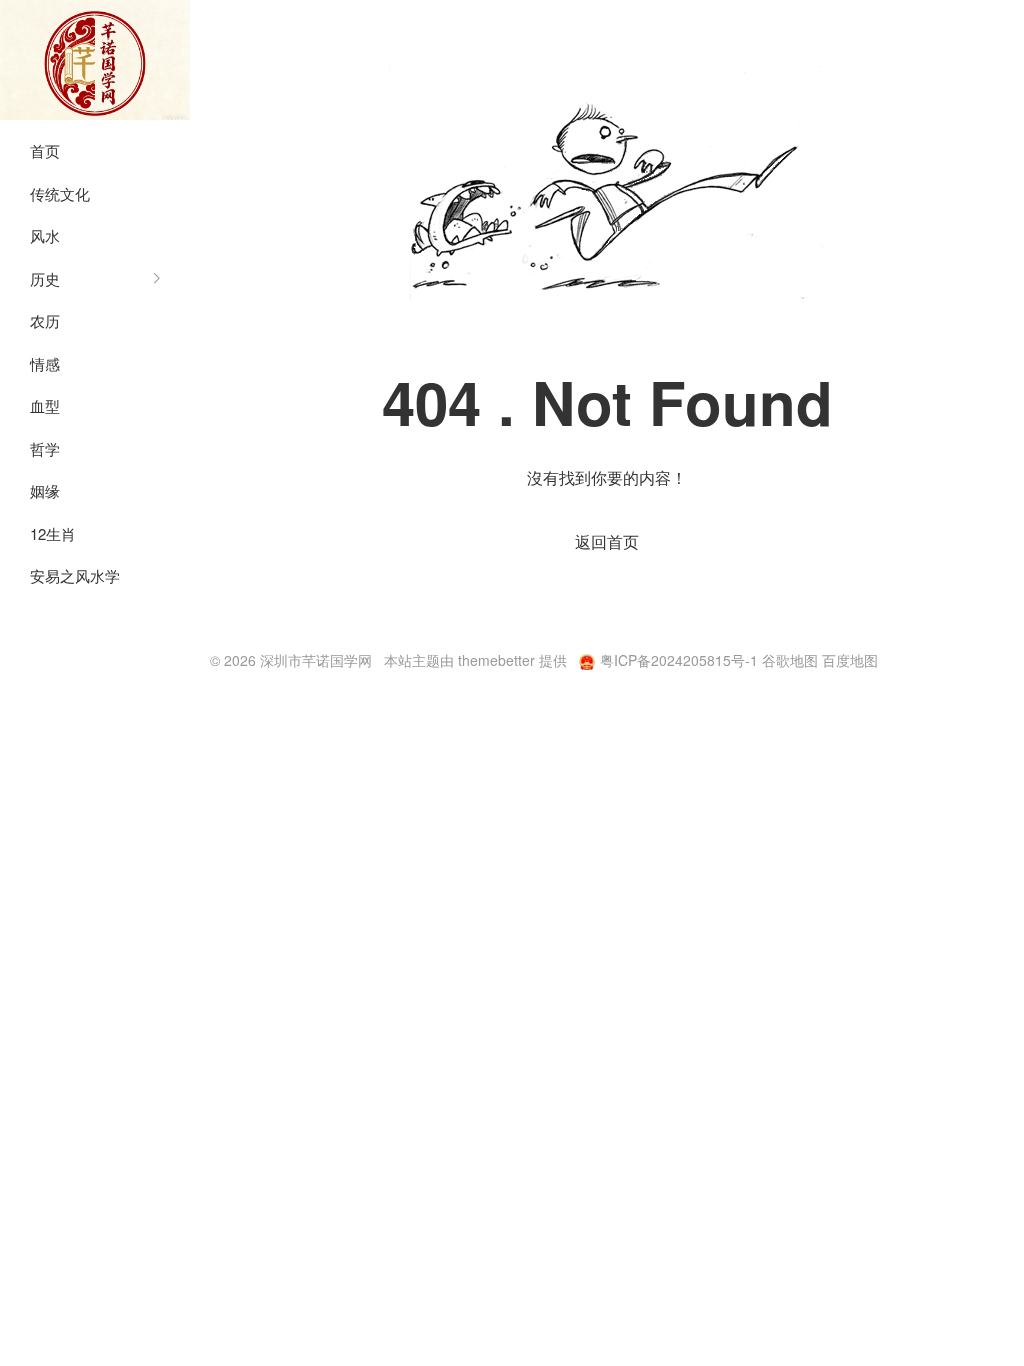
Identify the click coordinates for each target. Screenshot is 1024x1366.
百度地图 (850, 660)
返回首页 (607, 541)
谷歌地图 (790, 660)
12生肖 (53, 533)
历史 (45, 278)
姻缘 (45, 490)
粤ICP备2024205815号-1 (679, 660)
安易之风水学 (75, 575)
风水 (45, 235)
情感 (45, 363)
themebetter (496, 660)
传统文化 (60, 193)
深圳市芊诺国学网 (95, 60)
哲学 (45, 448)
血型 (45, 405)
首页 (45, 150)
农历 (45, 320)
